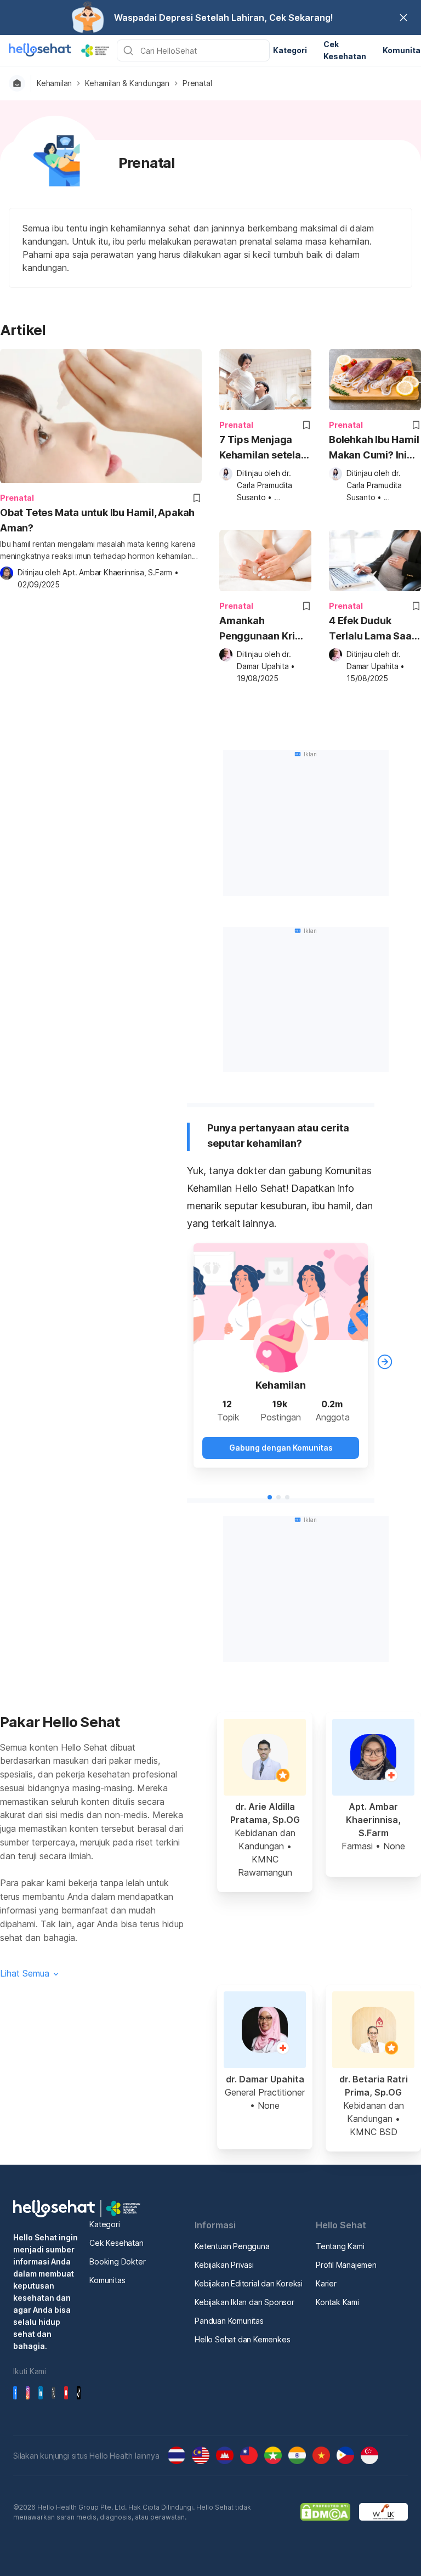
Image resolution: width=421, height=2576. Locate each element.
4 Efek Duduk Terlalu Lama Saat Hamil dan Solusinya (372, 629)
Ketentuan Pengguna (232, 2246)
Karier (326, 2283)
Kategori (104, 2224)
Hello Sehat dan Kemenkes (242, 2339)
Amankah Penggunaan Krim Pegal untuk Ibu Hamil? (262, 629)
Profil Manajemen (346, 2265)
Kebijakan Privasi (224, 2265)
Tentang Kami (340, 2246)
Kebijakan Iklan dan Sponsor (244, 2302)
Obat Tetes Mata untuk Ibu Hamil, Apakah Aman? (97, 520)
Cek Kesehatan (116, 2243)
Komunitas (107, 2280)
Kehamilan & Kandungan (127, 83)
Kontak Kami (337, 2302)
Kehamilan (54, 83)
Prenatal (197, 83)
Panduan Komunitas (229, 2321)
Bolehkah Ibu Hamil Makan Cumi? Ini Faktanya (374, 448)
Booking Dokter (117, 2261)
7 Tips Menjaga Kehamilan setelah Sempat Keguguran (263, 448)
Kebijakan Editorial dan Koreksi (249, 2283)
